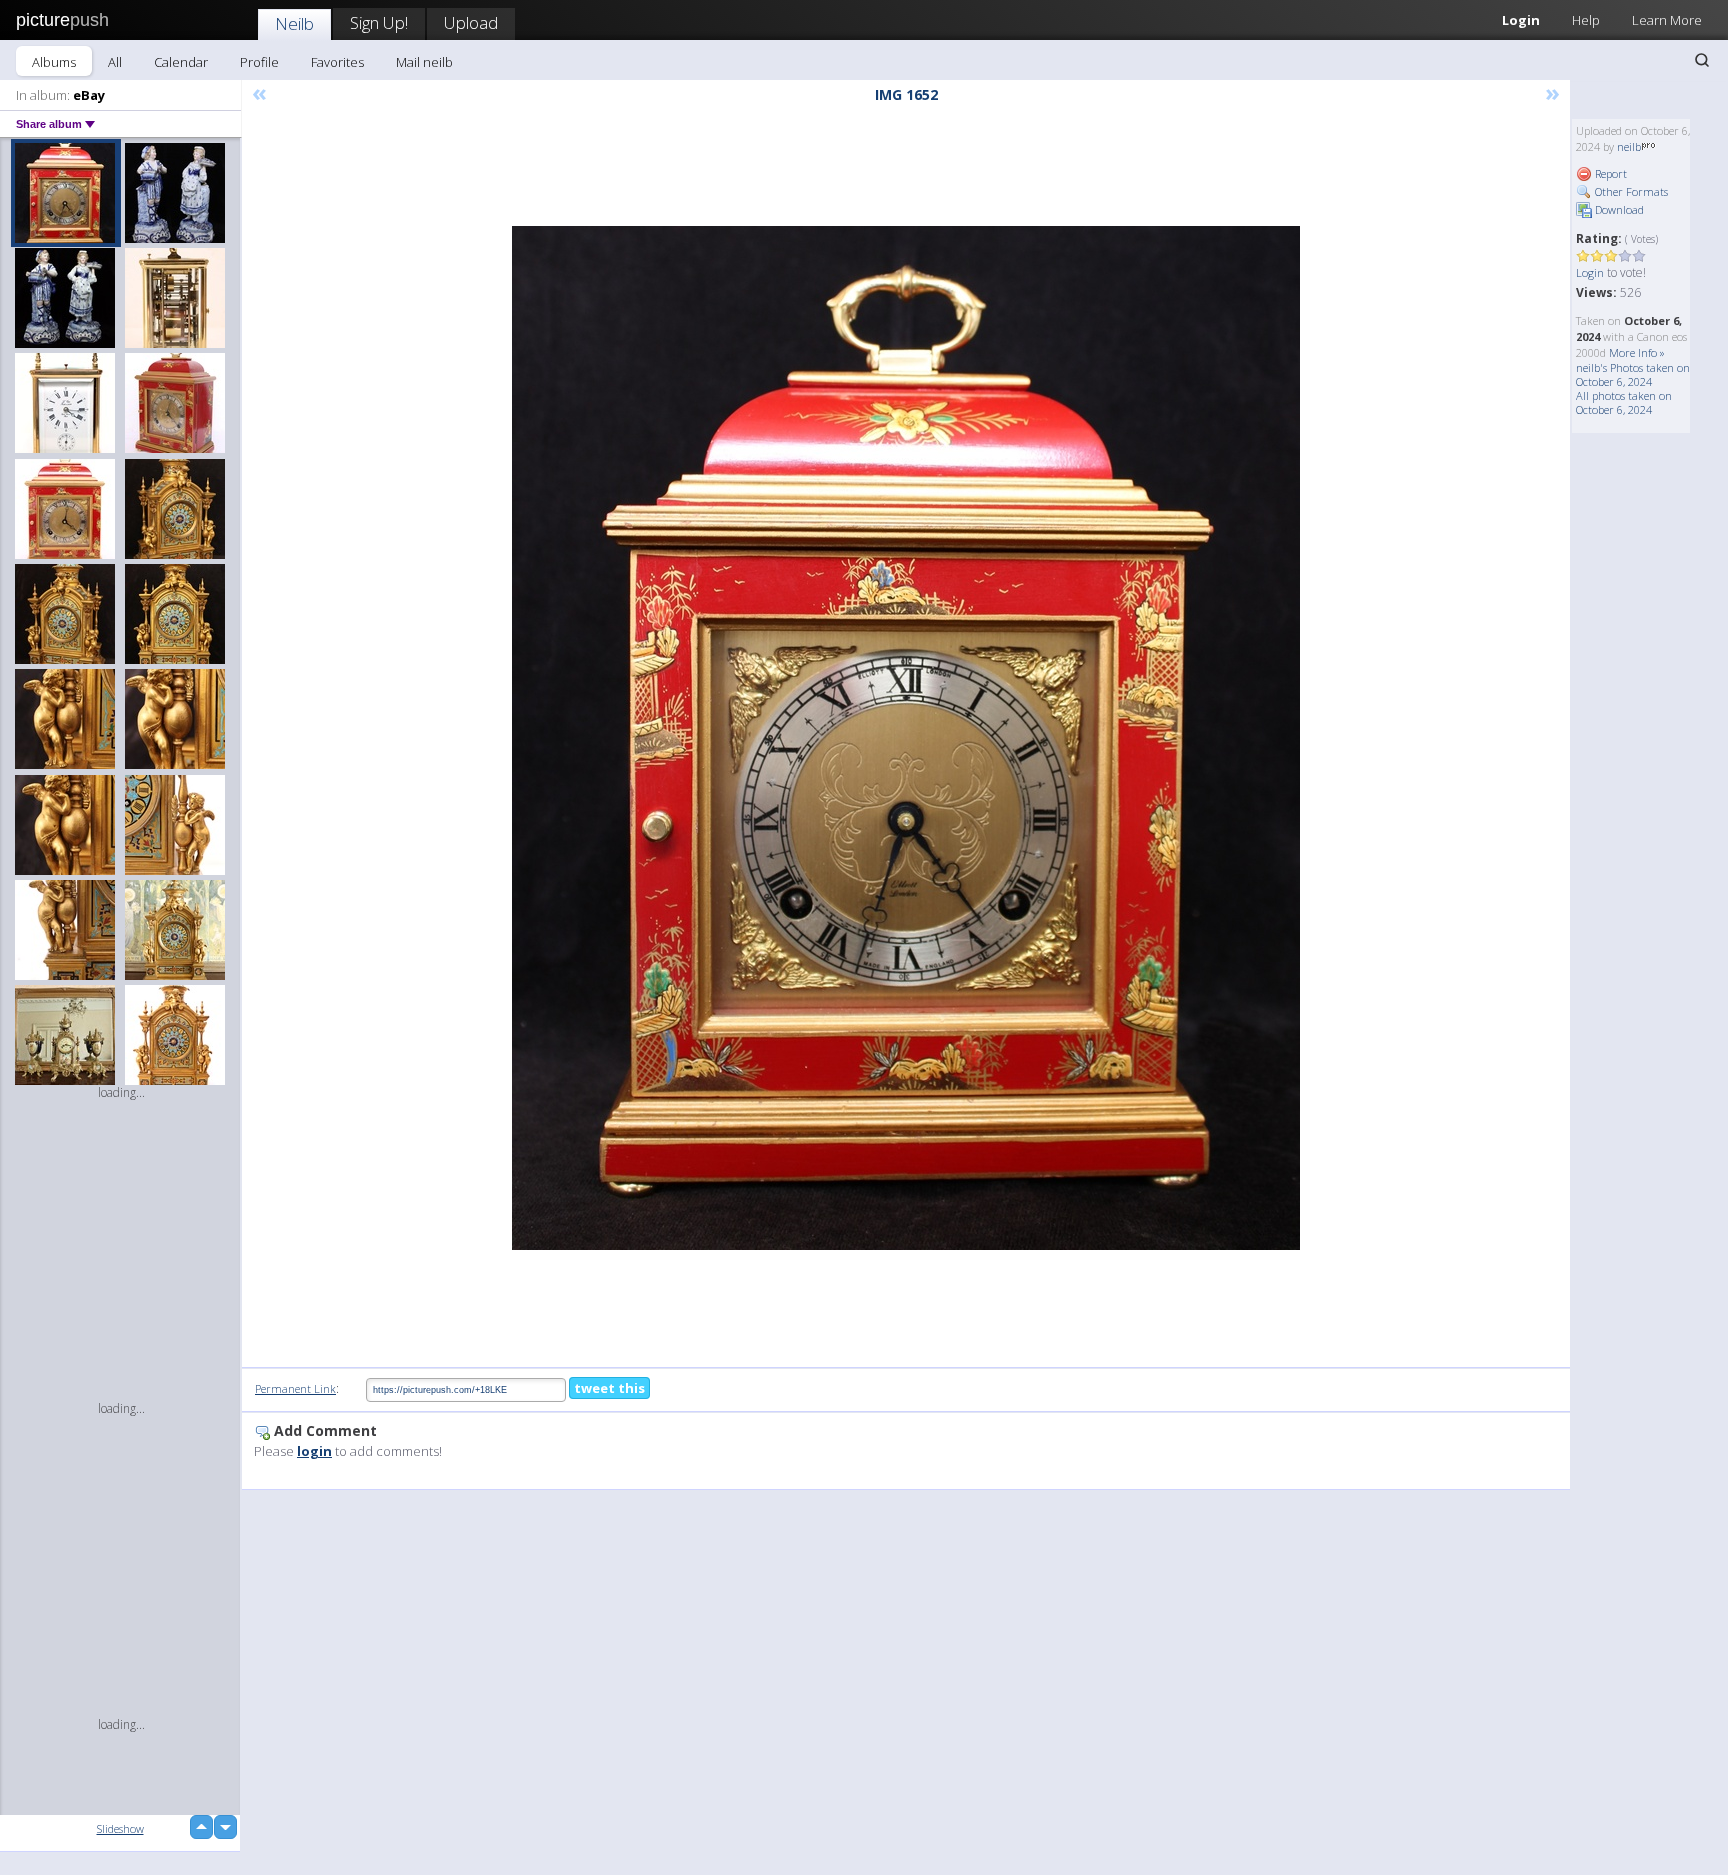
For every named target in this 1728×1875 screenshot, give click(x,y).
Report (1609, 173)
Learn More (1667, 20)
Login (1521, 20)
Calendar (181, 62)
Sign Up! (379, 22)
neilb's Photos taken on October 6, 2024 (1633, 374)
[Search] (1702, 60)
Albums (54, 62)
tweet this (609, 1388)
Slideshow (120, 1828)
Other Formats (1630, 191)
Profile (259, 62)
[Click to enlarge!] (906, 738)
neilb (1629, 146)
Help (1586, 20)
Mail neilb (424, 62)
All (115, 62)
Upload (471, 22)
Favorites (337, 62)
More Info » (1637, 352)
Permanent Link (295, 1388)
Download (1618, 209)
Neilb (294, 23)
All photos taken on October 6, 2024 (1624, 402)
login (314, 1451)
